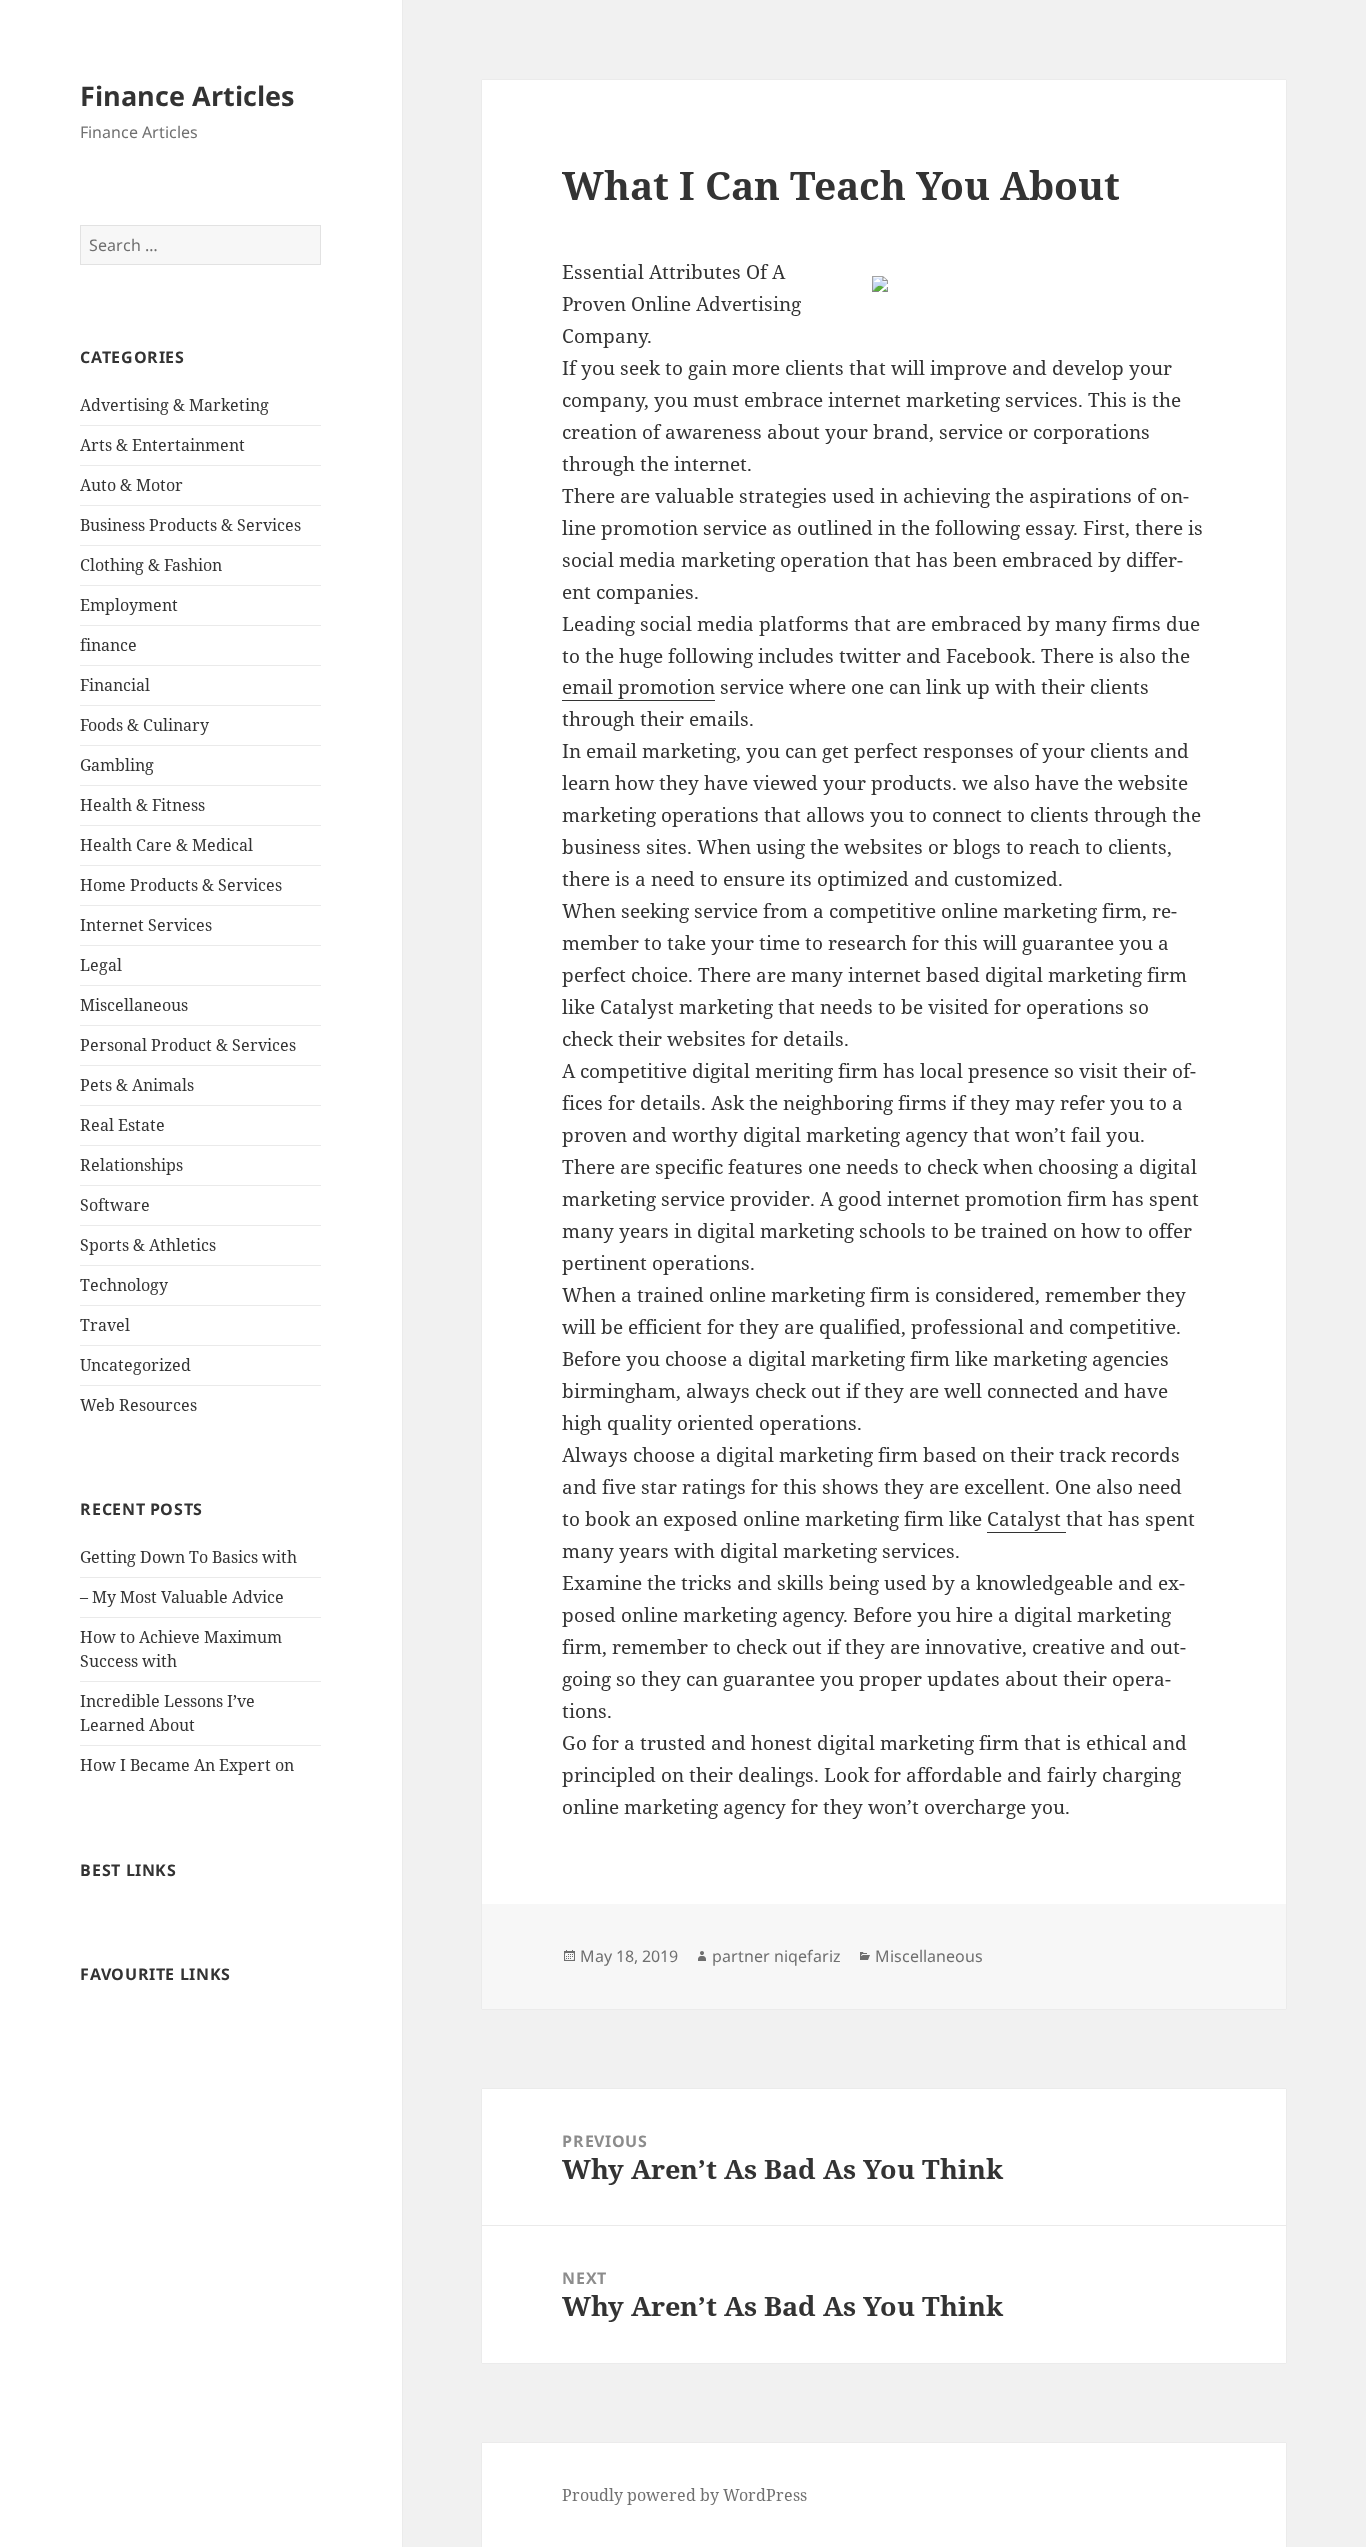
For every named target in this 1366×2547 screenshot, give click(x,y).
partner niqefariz (776, 1956)
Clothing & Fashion (151, 565)
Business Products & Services (190, 525)
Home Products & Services (181, 885)
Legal (101, 965)
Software (115, 1205)
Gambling (117, 765)
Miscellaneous (134, 1005)
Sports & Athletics (148, 1245)
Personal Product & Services (188, 1045)
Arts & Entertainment (162, 445)
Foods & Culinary (144, 725)
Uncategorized (135, 1365)
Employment (129, 605)
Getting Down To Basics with (188, 1557)
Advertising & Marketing (174, 405)
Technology (124, 1285)
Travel (105, 1325)
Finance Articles (187, 95)
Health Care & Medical (166, 845)
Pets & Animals (137, 1085)
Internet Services (146, 925)
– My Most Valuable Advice (182, 1597)
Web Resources (138, 1405)
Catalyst (1026, 1519)
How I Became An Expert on (187, 1765)
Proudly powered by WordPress (684, 2495)
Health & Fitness (142, 805)
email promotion (638, 687)
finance (108, 645)
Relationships (131, 1165)
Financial (115, 685)
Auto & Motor (131, 485)
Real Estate (122, 1125)
